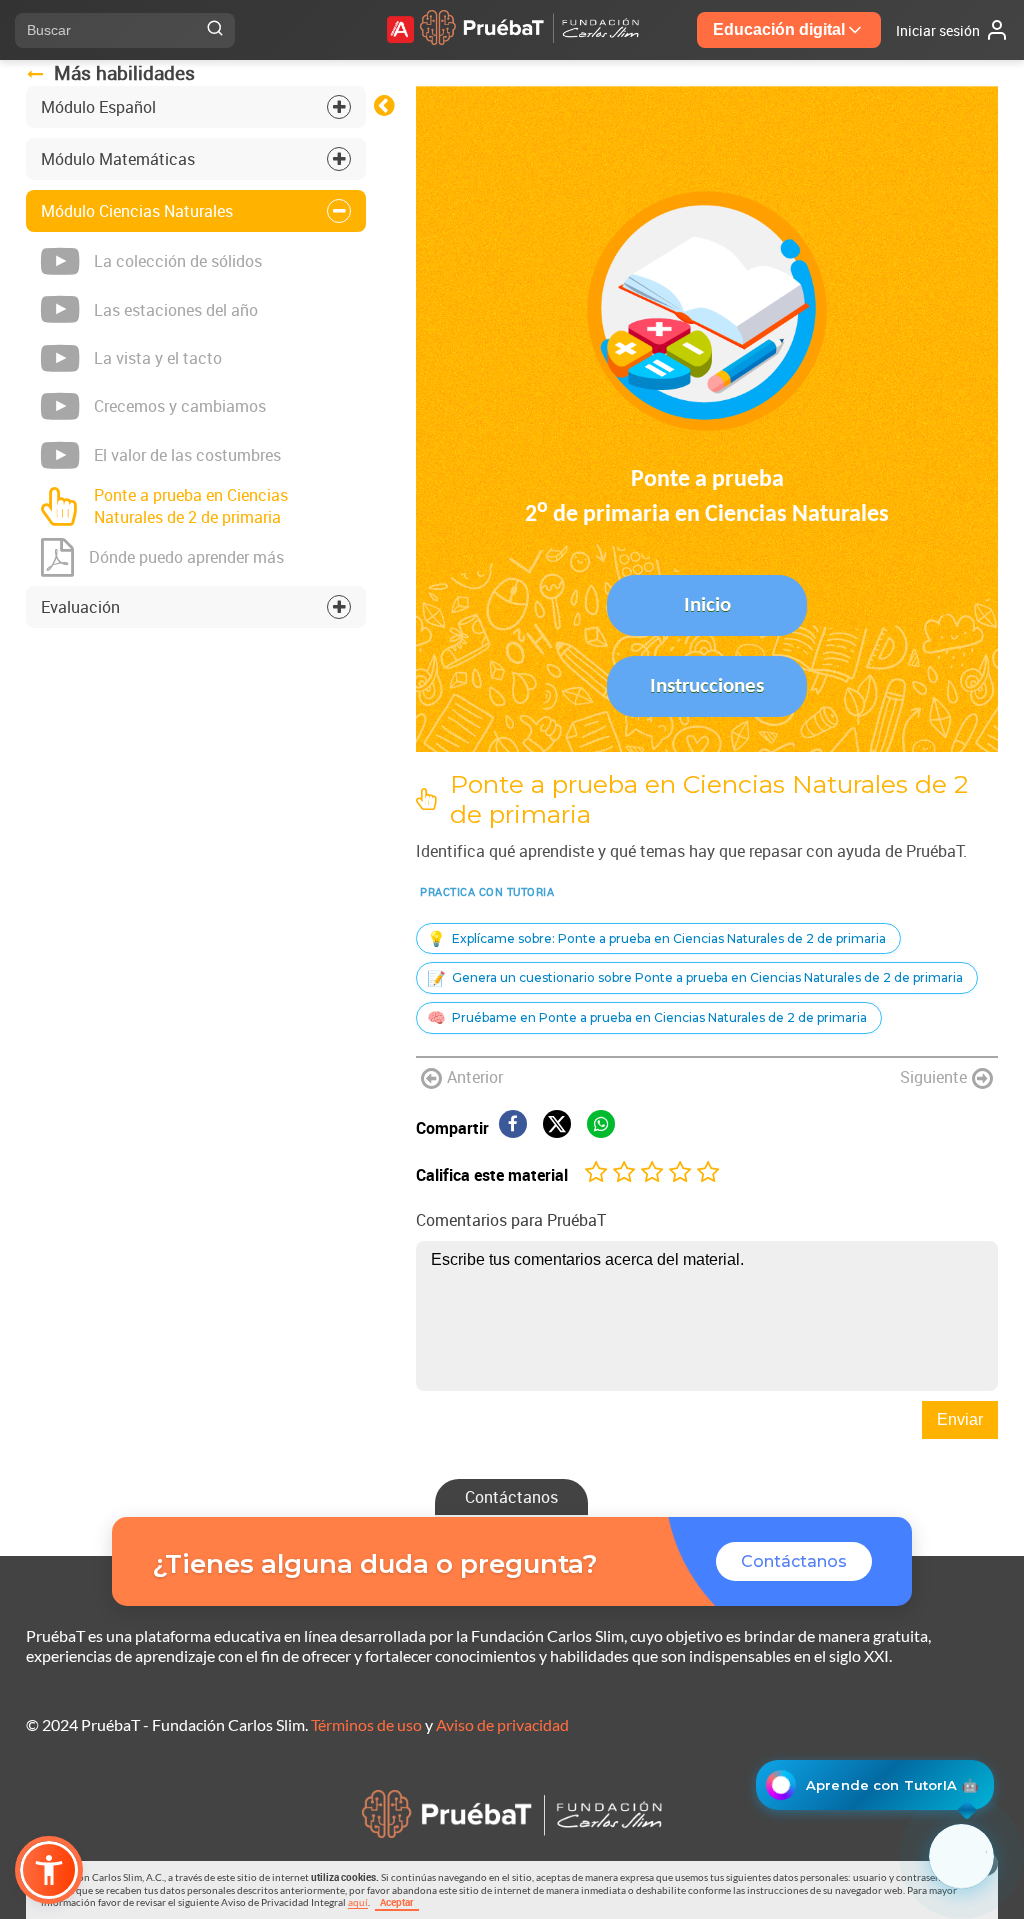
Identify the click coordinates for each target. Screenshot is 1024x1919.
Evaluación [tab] (80, 607)
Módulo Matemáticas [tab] (118, 159)
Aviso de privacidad (502, 1724)
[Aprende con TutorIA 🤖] (961, 1856)
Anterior (475, 1077)
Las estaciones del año (176, 310)
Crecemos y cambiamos (180, 406)
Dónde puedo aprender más (186, 557)
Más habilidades (124, 73)
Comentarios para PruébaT (511, 1220)
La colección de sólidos (178, 261)
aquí (358, 1902)
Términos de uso (366, 1724)
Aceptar (397, 1902)
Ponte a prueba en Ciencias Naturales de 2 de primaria (191, 506)
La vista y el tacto (158, 358)
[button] (49, 1870)
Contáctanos (511, 1497)
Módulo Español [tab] (98, 107)
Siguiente (933, 1077)
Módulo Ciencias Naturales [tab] (137, 211)
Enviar (960, 1419)
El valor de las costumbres (187, 455)
